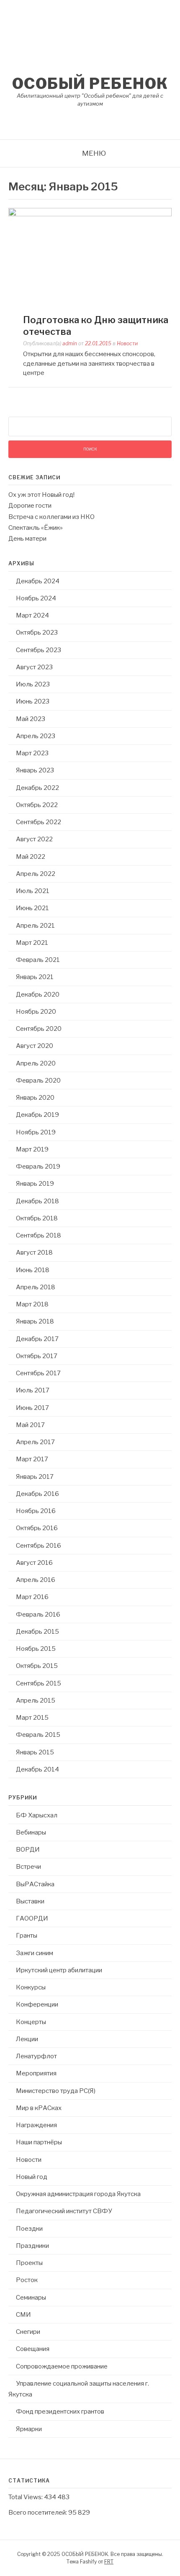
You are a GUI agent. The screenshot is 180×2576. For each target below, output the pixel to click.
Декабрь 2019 (37, 1115)
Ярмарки (29, 2429)
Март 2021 (32, 943)
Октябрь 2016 (37, 1528)
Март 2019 (32, 1149)
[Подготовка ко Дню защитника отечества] (90, 214)
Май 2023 (31, 719)
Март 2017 (32, 1459)
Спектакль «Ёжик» (36, 528)
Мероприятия (36, 2073)
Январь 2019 (35, 1184)
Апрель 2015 (36, 1700)
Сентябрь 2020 (39, 1029)
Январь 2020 (35, 1098)
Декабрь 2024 (38, 581)
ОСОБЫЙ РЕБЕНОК (90, 84)
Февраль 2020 (38, 1081)
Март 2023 (32, 753)
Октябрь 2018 (37, 1218)
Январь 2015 (35, 1752)
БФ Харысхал (37, 1815)
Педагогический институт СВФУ (64, 2211)
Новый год (32, 2177)
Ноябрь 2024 (36, 598)
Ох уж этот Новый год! (41, 495)
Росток (27, 2280)
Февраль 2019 (38, 1167)
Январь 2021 (35, 977)
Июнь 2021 (32, 908)
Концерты (31, 2022)
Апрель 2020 (36, 1063)
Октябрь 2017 (37, 1356)
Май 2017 (30, 1425)
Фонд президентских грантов (60, 2412)
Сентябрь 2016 (39, 1546)
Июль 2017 (33, 1390)
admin (70, 343)
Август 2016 (34, 1563)
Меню (94, 153)
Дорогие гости (30, 506)
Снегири (28, 2332)
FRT (109, 2562)
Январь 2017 (35, 1477)
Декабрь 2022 (37, 788)
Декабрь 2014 (37, 1769)
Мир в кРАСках (39, 2108)
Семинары (31, 2298)
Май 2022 (31, 857)
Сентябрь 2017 (38, 1373)
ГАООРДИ (32, 1918)
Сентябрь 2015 (39, 1683)
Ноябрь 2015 (36, 1649)
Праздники (32, 2246)
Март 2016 (32, 1597)
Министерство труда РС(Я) (56, 2091)
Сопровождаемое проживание (62, 2366)
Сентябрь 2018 (39, 1235)
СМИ (23, 2315)
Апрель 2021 (35, 926)
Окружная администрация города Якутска (78, 2194)
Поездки (29, 2229)
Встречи (28, 1867)
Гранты (27, 1936)
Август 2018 (34, 1253)
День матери (27, 539)
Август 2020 (35, 1046)
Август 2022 (34, 839)
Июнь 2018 (33, 1270)
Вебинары (31, 1832)
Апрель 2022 (36, 874)
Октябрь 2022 (37, 805)
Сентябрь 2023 (39, 650)
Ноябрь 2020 (36, 1012)
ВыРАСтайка (35, 1884)
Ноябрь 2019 (36, 1132)
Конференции (37, 2004)
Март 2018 (32, 1304)
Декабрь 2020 (38, 994)
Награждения (36, 2125)
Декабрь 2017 (37, 1339)
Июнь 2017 (32, 1408)
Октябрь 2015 (37, 1666)
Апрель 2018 (36, 1287)
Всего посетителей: (38, 2513)
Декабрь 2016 (37, 1494)
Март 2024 (32, 615)
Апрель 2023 (36, 736)
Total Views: (26, 2497)
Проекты (29, 2263)
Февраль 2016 (38, 1614)
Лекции (27, 2039)
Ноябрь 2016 (36, 1511)
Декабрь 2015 (37, 1632)
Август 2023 (34, 667)
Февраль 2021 (38, 960)
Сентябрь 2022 (39, 822)
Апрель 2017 (35, 1442)
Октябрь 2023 (37, 633)
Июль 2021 (33, 891)
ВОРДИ (28, 1850)
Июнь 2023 (33, 701)
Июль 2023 (33, 684)
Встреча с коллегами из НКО (51, 517)
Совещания (33, 2349)
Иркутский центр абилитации (59, 1970)
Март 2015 (32, 1718)
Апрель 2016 (36, 1580)
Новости (127, 343)
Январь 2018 (35, 1321)
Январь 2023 (35, 770)
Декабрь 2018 (37, 1201)
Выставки (30, 1901)
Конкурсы (31, 1987)
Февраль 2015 (38, 1735)
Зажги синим (35, 1953)
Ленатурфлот (36, 2056)
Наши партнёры (39, 2142)
